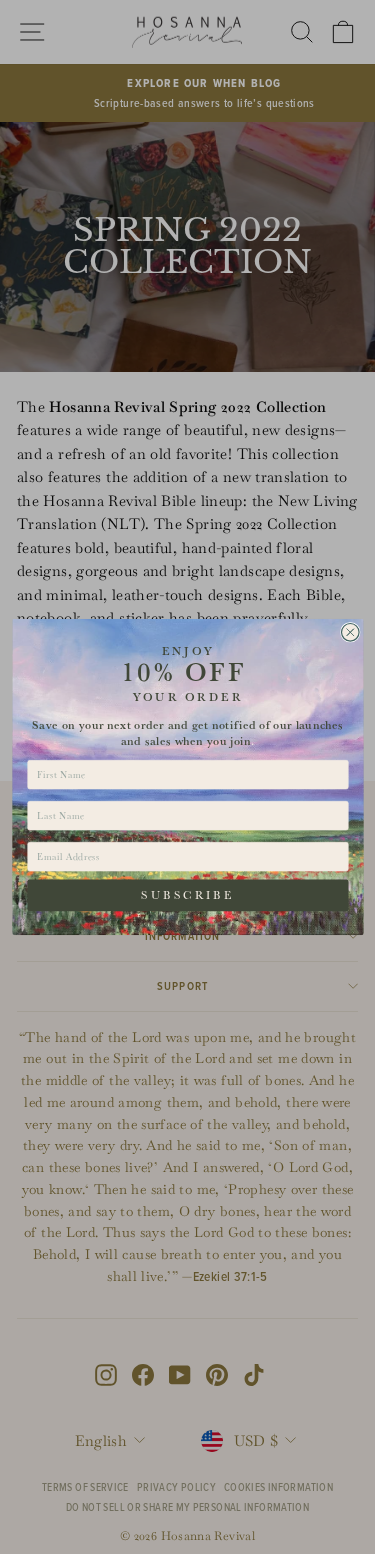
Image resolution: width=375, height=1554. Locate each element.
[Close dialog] (350, 632)
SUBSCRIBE (187, 895)
